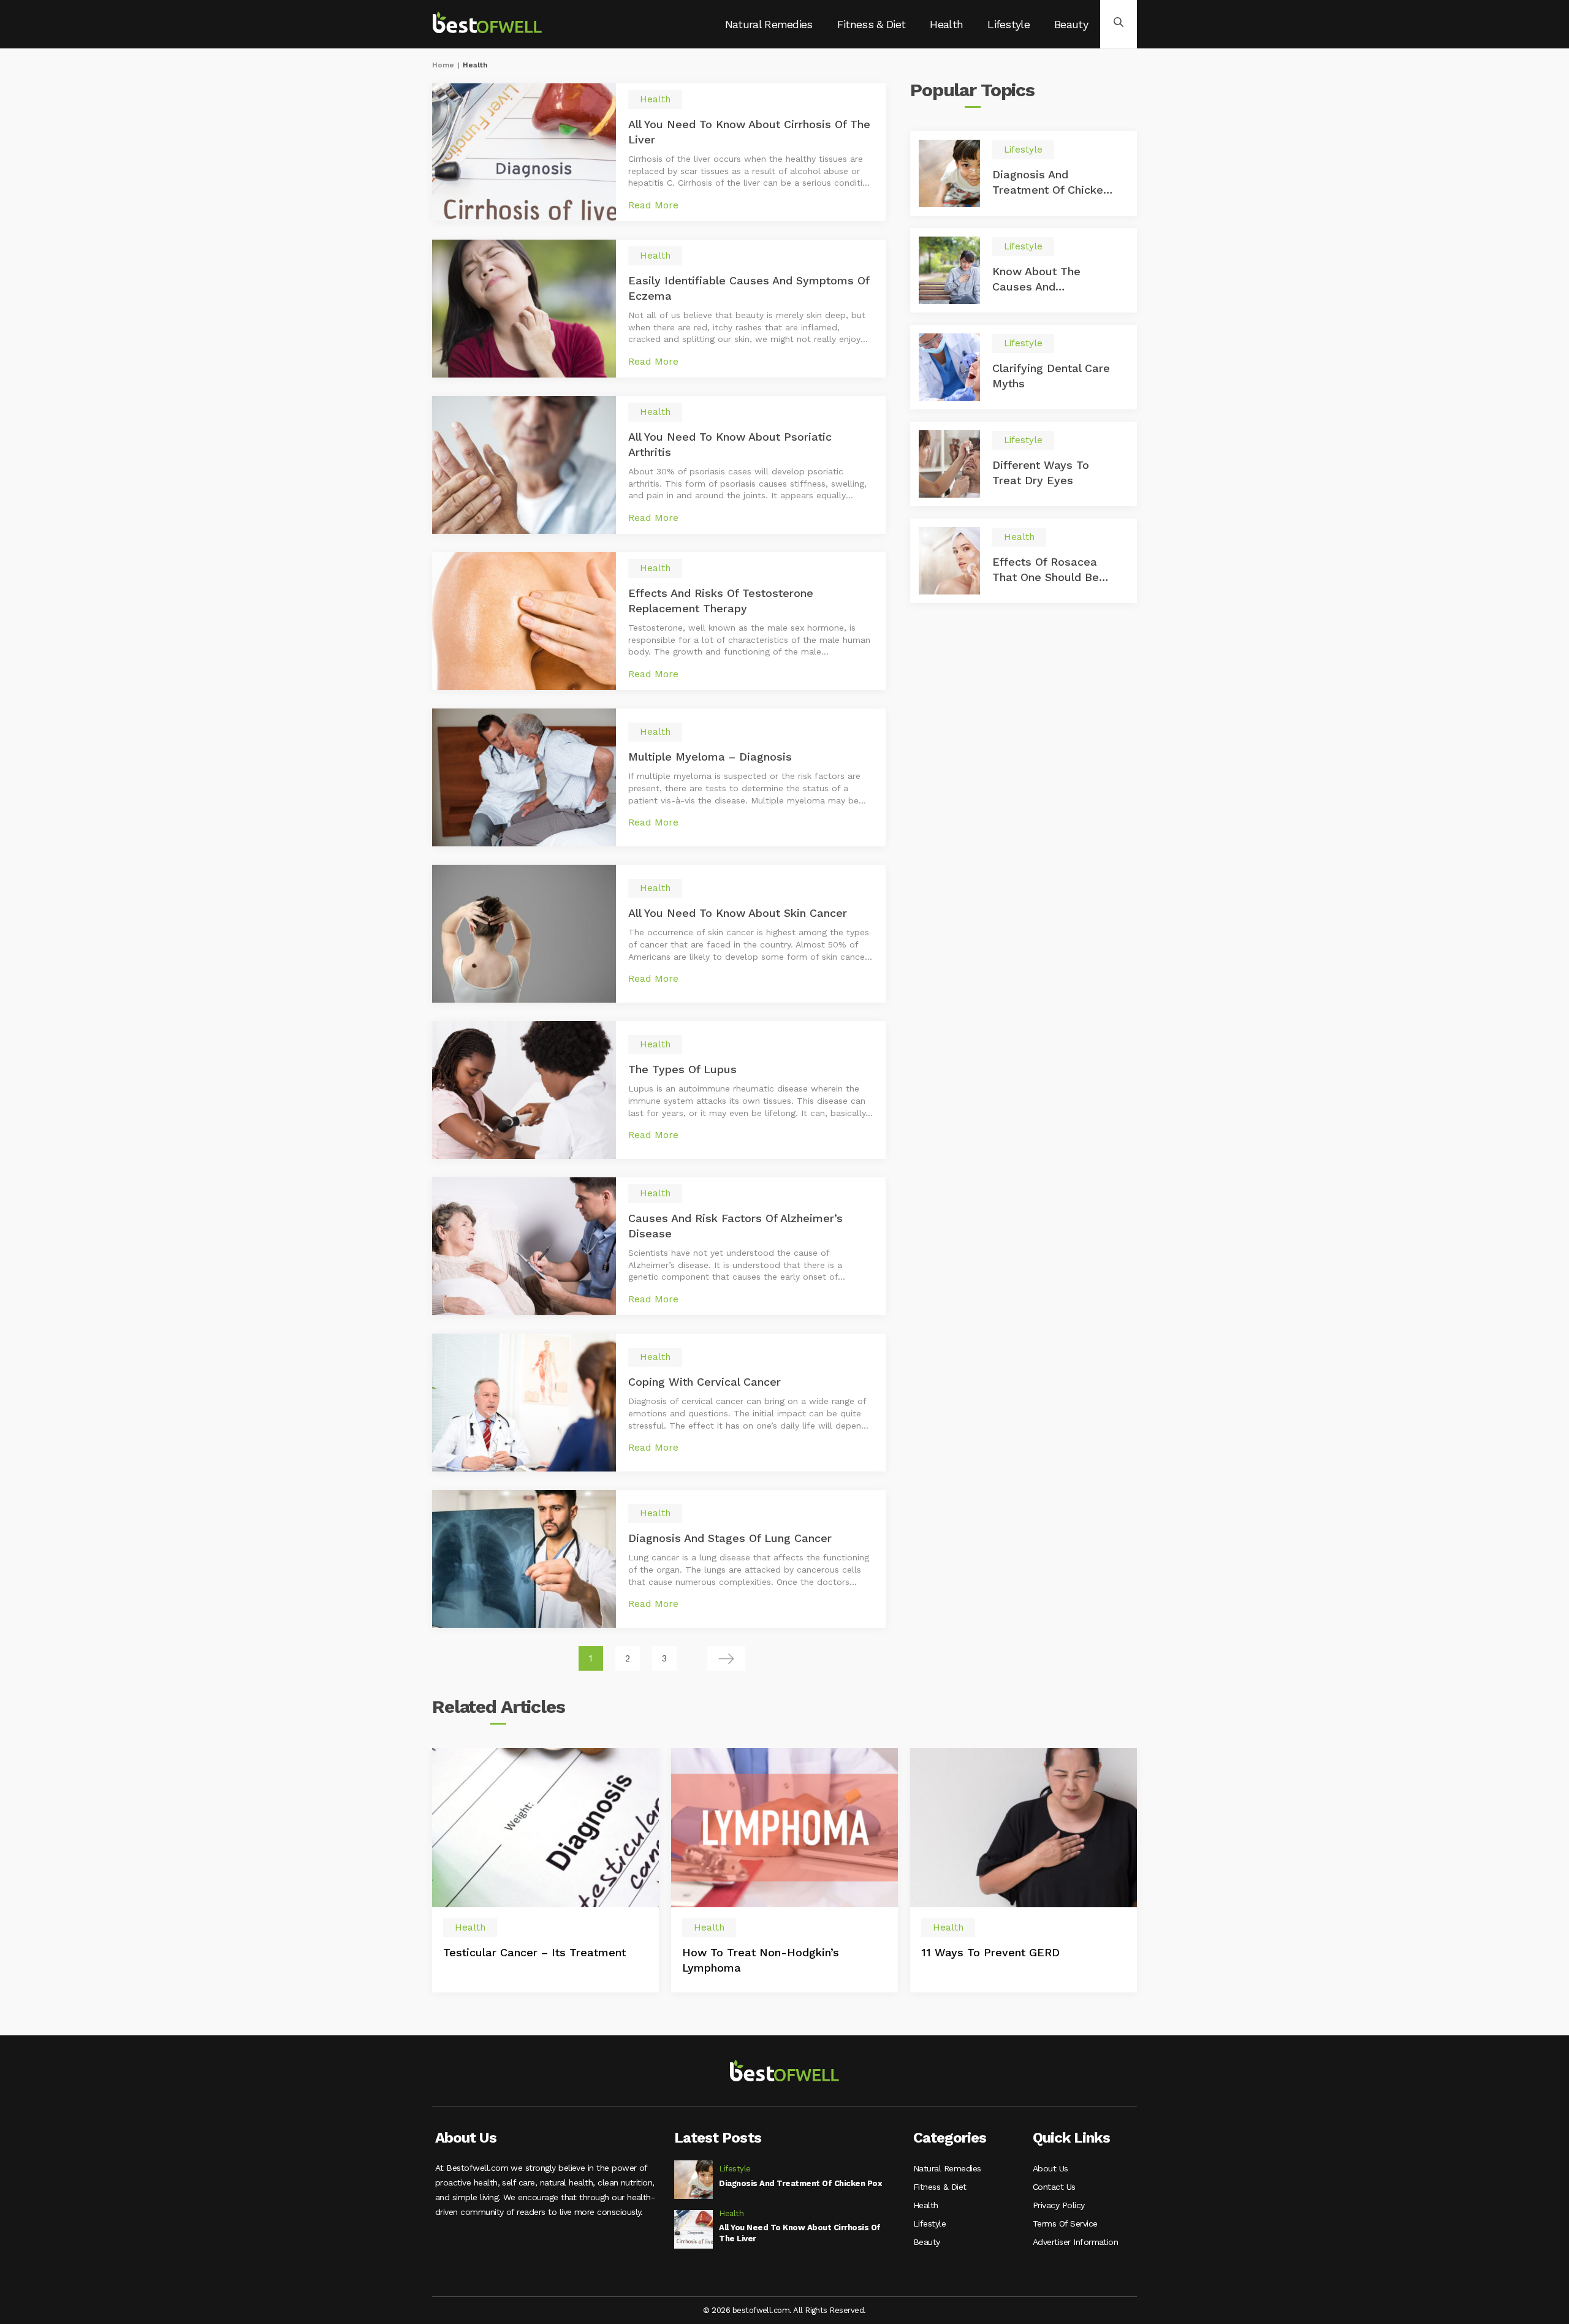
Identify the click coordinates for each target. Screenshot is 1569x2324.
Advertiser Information (1075, 2242)
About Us (1050, 2168)
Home (443, 65)
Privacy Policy (1059, 2205)
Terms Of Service (1065, 2223)
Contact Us (1054, 2187)
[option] (545, 1870)
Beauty (1071, 24)
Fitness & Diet (871, 24)
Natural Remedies (769, 24)
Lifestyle (1009, 24)
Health (946, 24)
